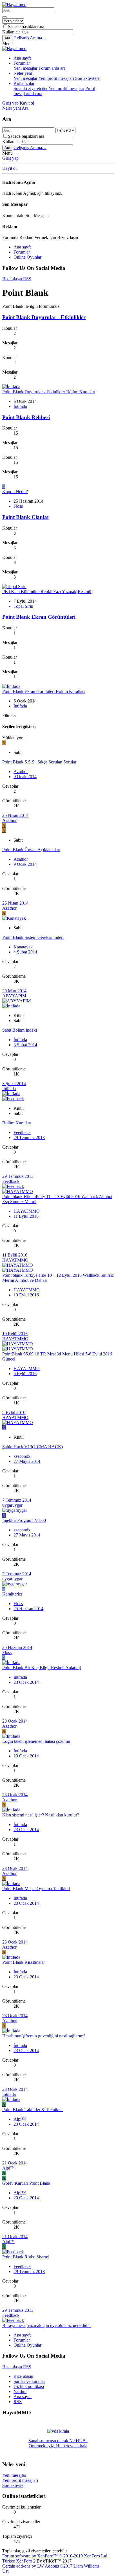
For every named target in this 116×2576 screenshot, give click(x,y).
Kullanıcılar (24, 83)
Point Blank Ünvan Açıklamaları (31, 850)
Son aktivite (13, 2485)
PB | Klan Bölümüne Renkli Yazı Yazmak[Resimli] (47, 592)
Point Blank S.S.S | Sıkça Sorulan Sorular (39, 762)
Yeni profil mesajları (56, 78)
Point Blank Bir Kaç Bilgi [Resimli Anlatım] (42, 1668)
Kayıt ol (9, 168)
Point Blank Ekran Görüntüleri (39, 617)
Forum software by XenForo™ (55, 2556)
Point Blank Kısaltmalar (24, 1962)
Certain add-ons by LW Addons (51, 2566)
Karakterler (12, 1594)
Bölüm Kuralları (17, 1123)
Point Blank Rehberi (26, 417)
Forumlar (22, 63)
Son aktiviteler (88, 78)
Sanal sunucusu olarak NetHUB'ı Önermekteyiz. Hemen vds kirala (58, 2443)
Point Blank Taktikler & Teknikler (33, 2110)
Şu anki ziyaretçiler (31, 88)
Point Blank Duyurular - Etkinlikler (44, 317)
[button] (7, 43)
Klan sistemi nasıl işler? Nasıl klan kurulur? (41, 1815)
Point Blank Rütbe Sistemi (26, 2257)
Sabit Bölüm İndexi (20, 1030)
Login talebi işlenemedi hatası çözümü (36, 1741)
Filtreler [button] (9, 716)
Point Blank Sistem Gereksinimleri (33, 937)
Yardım (20, 2391)
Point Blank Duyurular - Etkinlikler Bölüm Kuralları (49, 392)
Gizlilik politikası (29, 2386)
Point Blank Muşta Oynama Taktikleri (36, 1889)
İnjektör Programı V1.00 (24, 1520)
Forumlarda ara (52, 68)
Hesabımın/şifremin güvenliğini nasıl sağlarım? (44, 2036)
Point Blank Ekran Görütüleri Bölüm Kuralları (43, 691)
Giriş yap (10, 158)
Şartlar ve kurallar (29, 2381)
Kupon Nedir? (15, 492)
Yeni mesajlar (25, 68)
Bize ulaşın (23, 2376)
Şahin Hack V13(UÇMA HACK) (33, 1447)
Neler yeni (23, 73)
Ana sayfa (23, 58)
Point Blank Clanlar (26, 517)
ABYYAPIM (14, 996)
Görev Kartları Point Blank (26, 2183)
